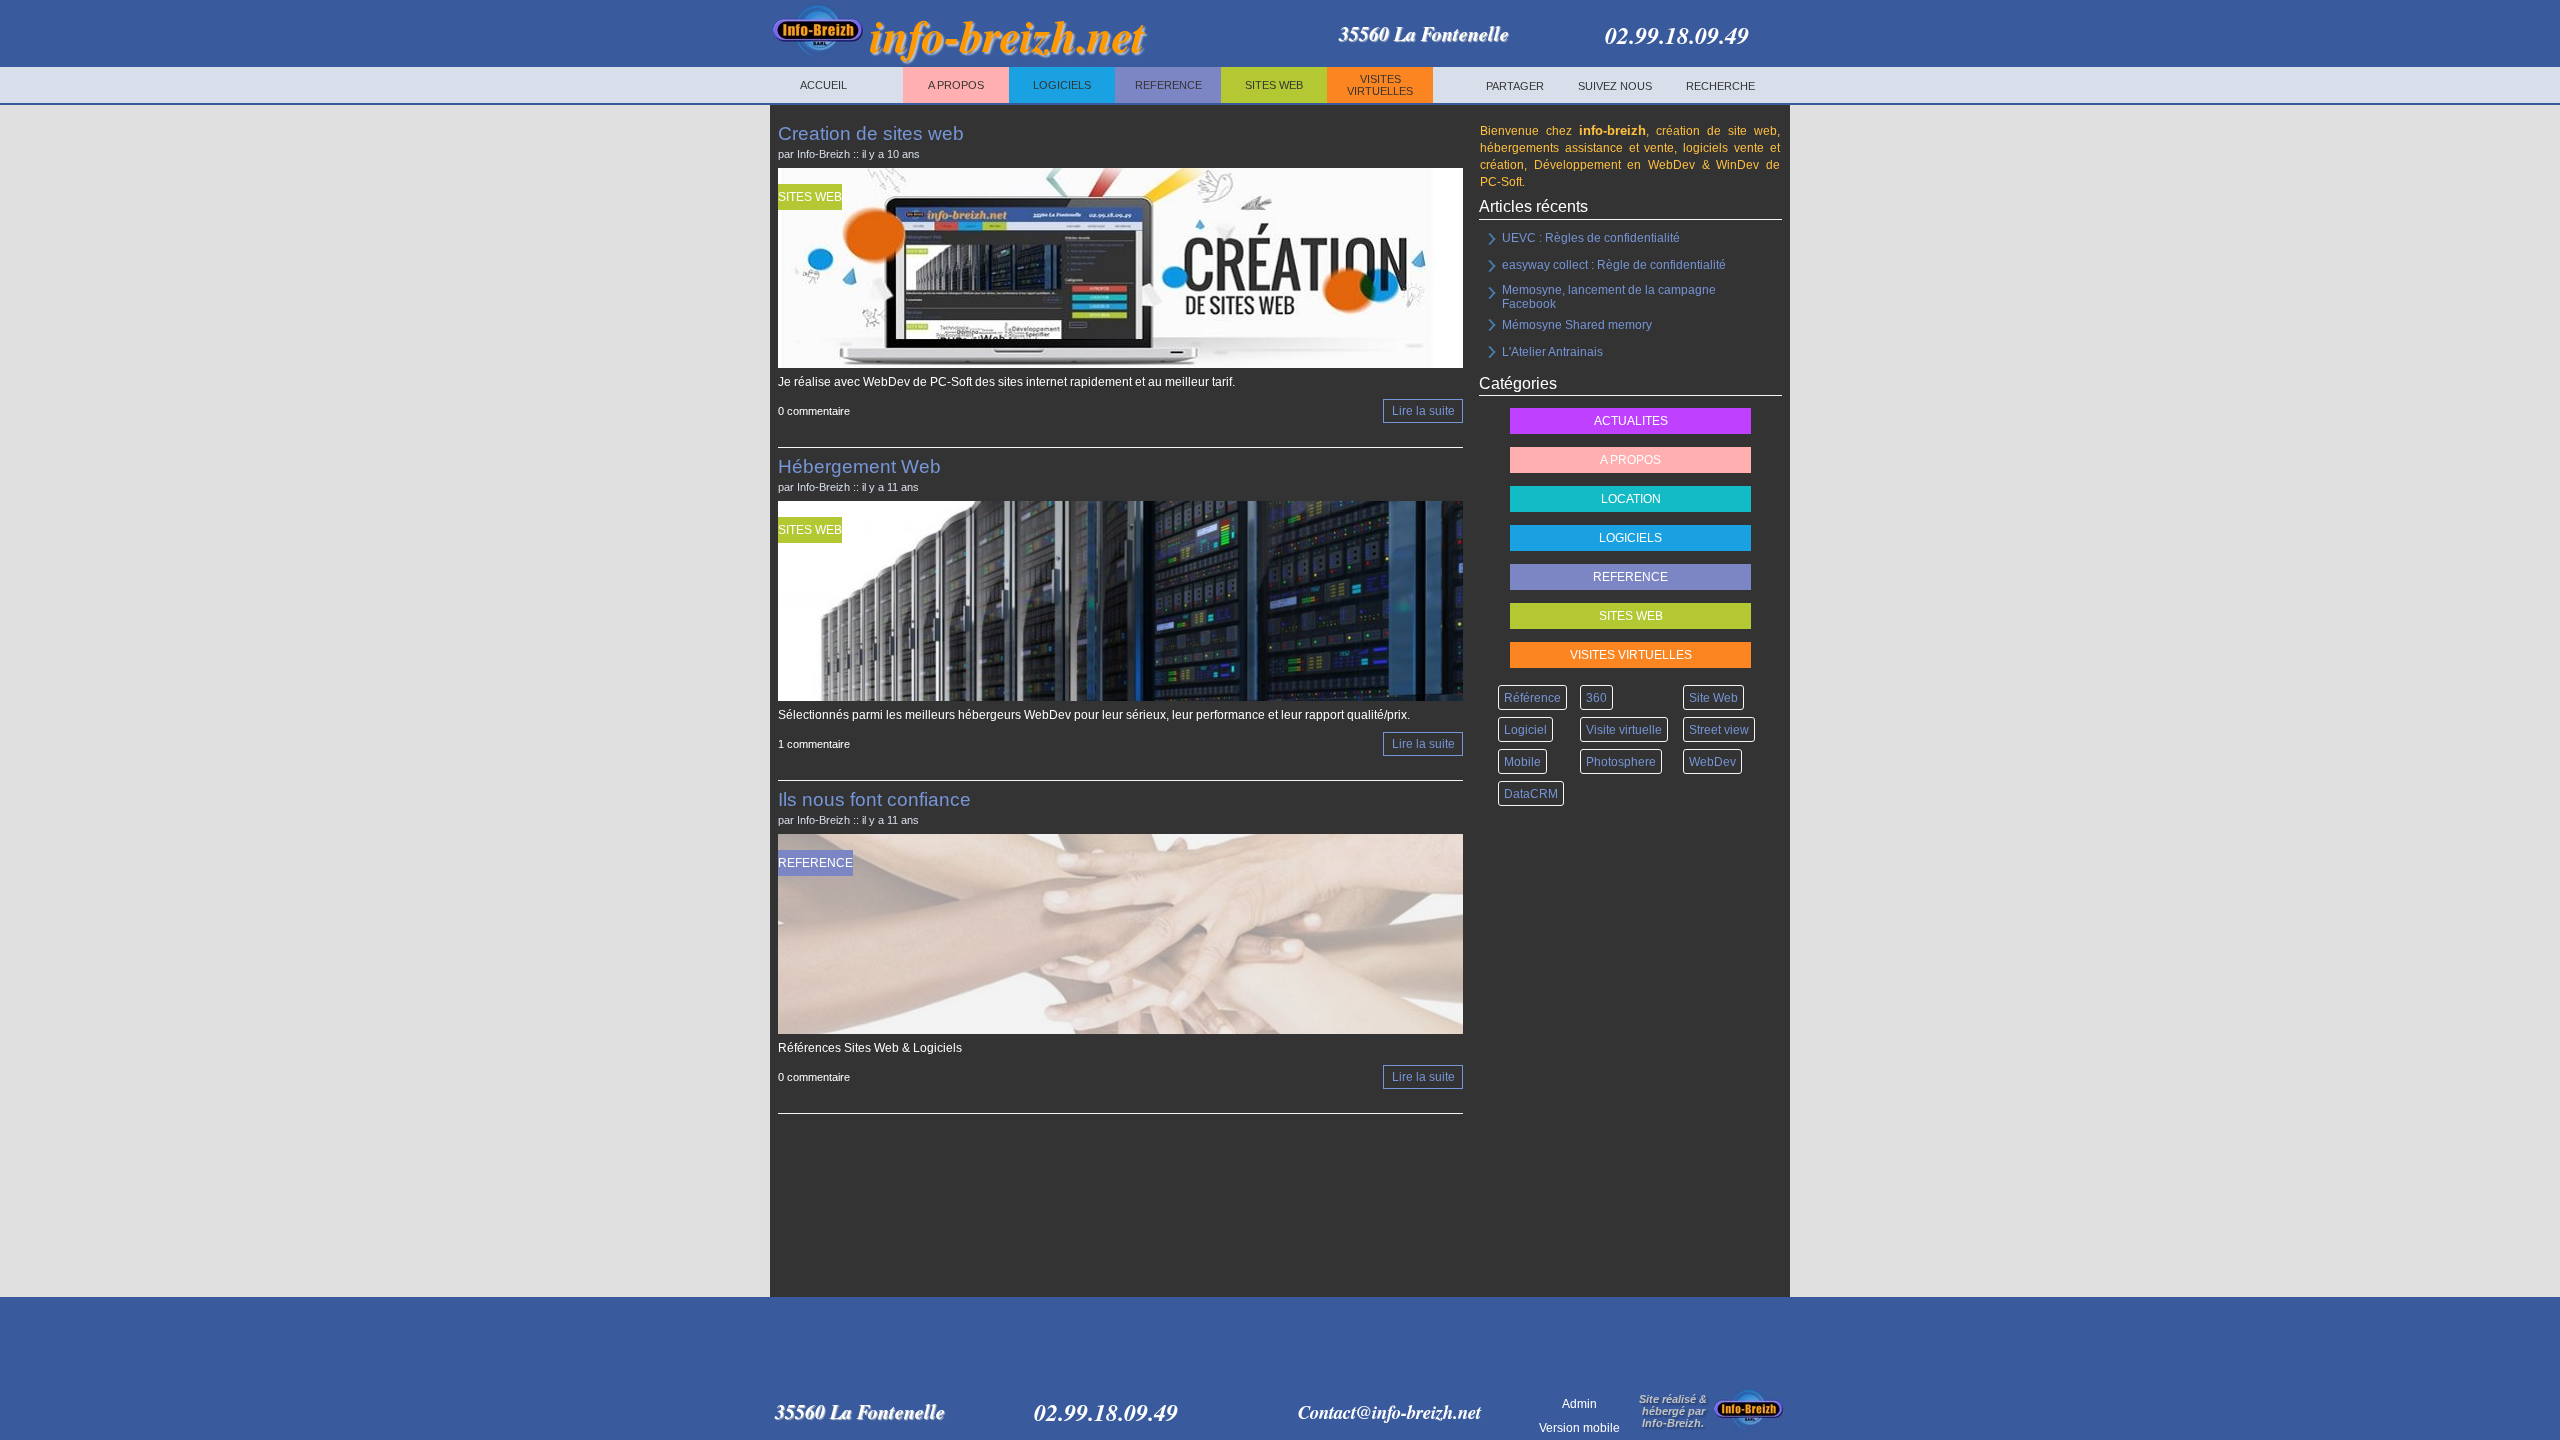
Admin (1579, 1403)
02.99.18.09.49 (1677, 34)
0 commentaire (814, 412)
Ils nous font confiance (874, 799)
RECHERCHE (1720, 86)
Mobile (1522, 762)
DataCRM (1531, 794)
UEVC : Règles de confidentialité (1591, 238)
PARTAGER (1515, 86)
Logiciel (1525, 730)
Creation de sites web (871, 133)
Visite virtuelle (1624, 730)
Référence (1532, 698)
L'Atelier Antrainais (1552, 352)
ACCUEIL (823, 85)
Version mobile (1579, 1427)
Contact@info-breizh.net (1389, 1412)
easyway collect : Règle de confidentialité (1614, 265)
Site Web (1713, 698)
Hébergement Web (859, 466)
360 (1596, 698)
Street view (1719, 730)
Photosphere (1621, 762)
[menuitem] (1515, 86)
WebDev (1712, 762)
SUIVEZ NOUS (1615, 86)
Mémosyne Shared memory (1577, 325)
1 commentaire (814, 745)
